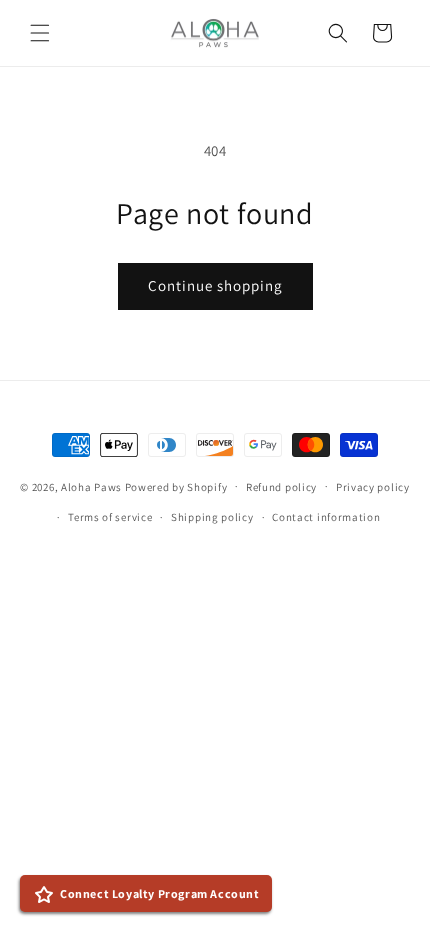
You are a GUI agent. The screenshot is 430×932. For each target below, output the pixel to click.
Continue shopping (215, 285)
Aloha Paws (91, 486)
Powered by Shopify (176, 486)
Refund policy (281, 487)
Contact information (326, 517)
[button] (40, 33)
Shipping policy (212, 517)
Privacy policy (373, 487)
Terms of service (110, 517)
